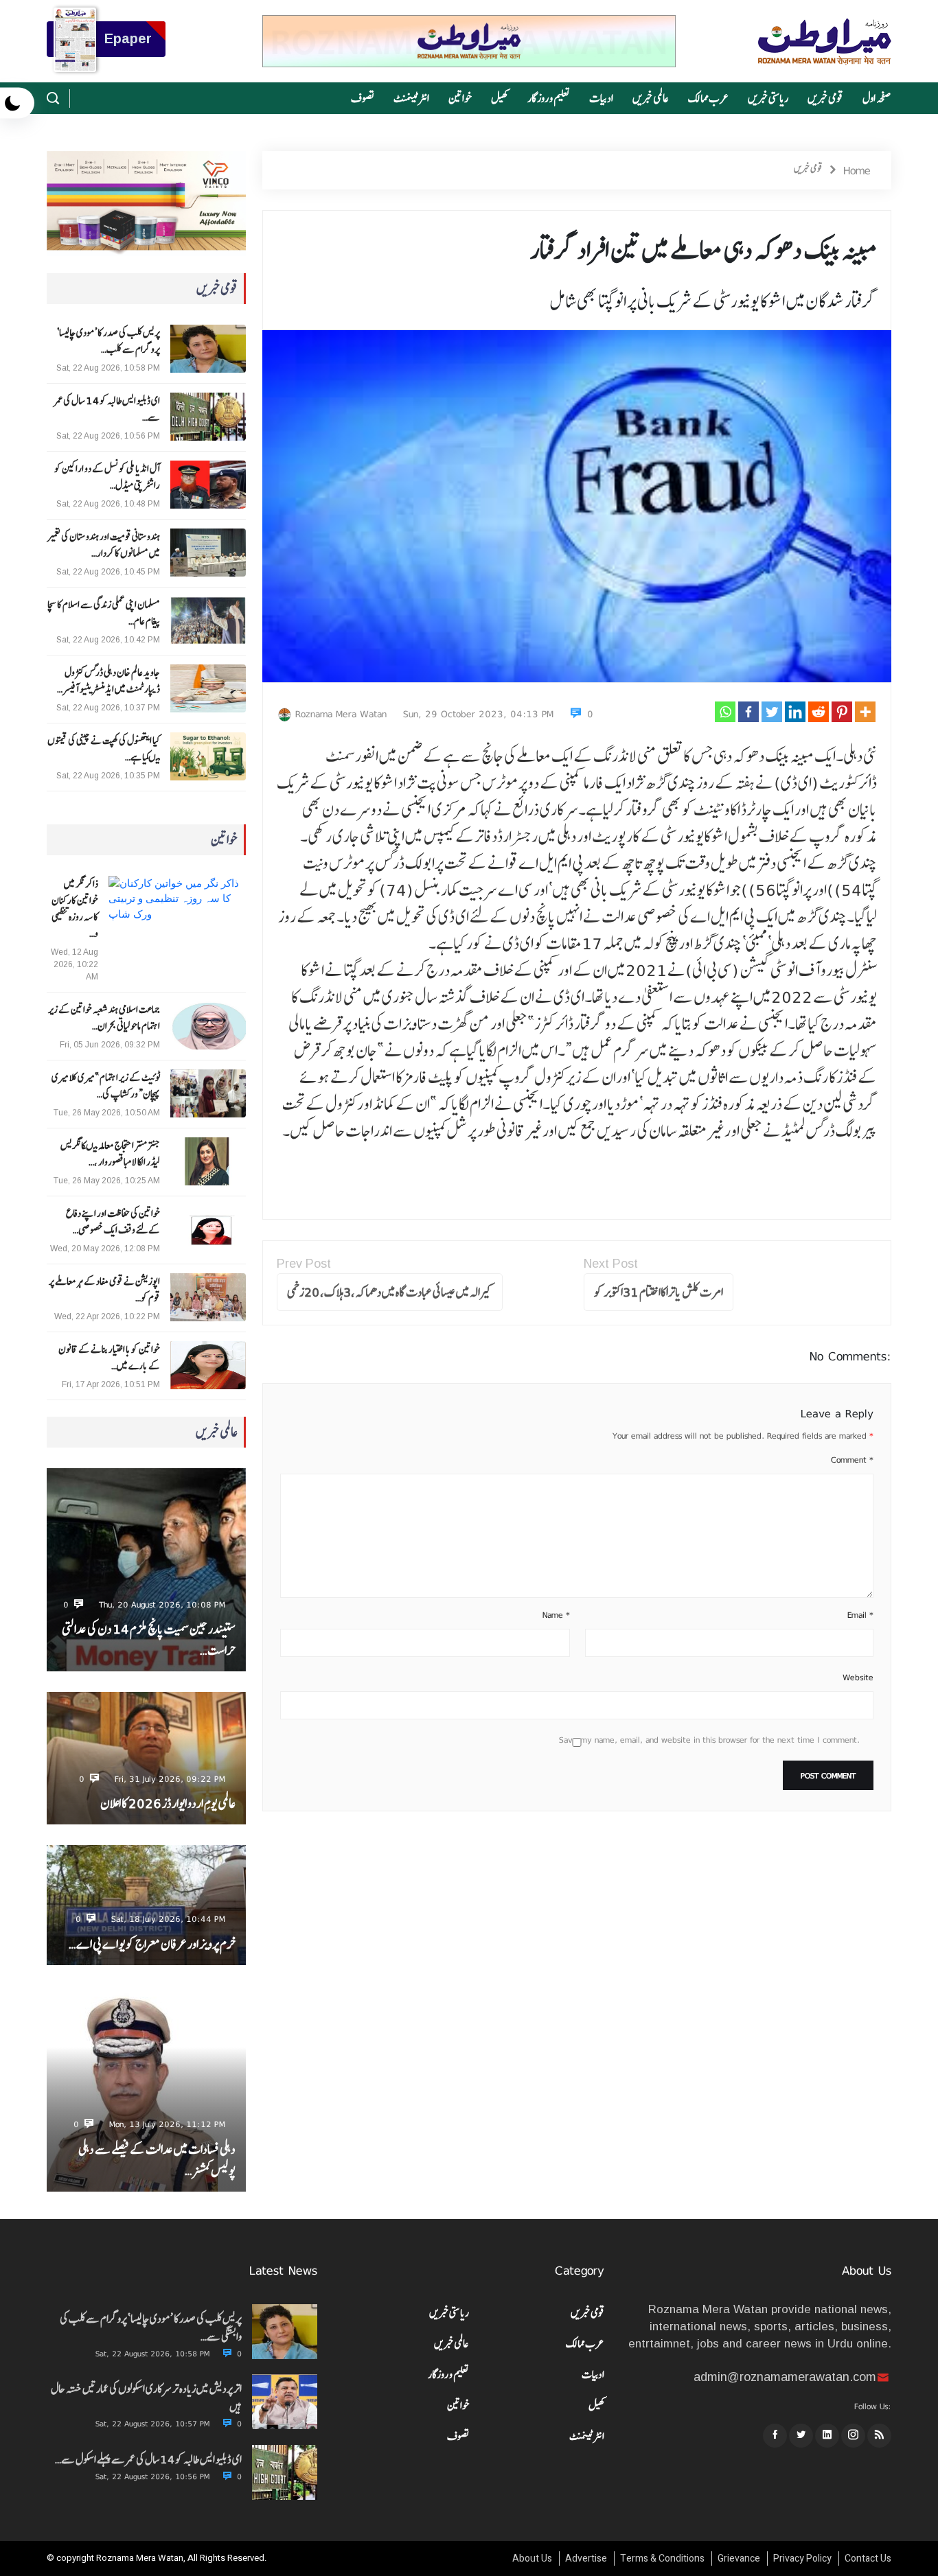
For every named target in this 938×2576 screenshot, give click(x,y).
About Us (532, 2558)
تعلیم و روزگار (549, 98)
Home (857, 170)
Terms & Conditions (662, 2558)
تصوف (363, 98)
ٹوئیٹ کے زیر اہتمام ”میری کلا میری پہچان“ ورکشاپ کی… (105, 1086)
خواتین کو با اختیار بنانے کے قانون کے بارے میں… (109, 1358)
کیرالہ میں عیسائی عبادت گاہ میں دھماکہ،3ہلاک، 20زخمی (390, 1292)
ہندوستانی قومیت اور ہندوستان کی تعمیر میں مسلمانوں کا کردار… (103, 545)
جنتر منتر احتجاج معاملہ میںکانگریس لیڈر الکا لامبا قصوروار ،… (110, 1154)
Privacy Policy (802, 2558)
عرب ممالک (708, 98)
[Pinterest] (842, 712)
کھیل (500, 98)
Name (556, 1615)
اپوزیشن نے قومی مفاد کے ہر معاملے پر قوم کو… (104, 1290)
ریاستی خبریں (768, 98)
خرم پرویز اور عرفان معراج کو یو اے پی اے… (152, 1944)
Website (858, 1678)
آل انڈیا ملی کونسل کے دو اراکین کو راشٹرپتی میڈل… (107, 477)
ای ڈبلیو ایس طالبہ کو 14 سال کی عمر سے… (107, 409)
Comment (852, 1460)
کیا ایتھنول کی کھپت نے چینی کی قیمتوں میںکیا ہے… (103, 749)
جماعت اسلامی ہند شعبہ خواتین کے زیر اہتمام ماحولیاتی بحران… (104, 1018)
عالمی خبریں (651, 98)
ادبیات (601, 98)
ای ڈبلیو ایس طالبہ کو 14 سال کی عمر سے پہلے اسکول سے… (148, 2459)
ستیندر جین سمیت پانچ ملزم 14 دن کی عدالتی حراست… (148, 1640)
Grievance (739, 2558)
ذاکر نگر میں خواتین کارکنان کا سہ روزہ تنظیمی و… (75, 909)
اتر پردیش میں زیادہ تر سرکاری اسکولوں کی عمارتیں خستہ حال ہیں (146, 2398)
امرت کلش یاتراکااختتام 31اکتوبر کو (659, 1292)
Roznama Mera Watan (341, 714)
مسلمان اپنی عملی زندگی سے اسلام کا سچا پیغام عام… (103, 613)
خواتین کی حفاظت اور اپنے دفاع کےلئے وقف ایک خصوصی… (113, 1222)
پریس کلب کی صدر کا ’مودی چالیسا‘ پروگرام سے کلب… (108, 341)
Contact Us (868, 2558)
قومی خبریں (825, 98)
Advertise (586, 2558)
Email (860, 1615)
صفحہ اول (877, 98)
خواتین (460, 98)
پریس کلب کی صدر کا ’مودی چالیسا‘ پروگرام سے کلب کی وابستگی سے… (151, 2328)
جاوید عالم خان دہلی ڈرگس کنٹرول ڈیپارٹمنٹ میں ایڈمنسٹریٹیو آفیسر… (108, 681)
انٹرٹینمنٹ (411, 98)
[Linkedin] (795, 712)
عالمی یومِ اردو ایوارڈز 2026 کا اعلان (168, 1803)
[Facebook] (748, 712)
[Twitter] (772, 712)
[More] (865, 712)
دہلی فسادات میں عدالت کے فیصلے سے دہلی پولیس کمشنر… (157, 2160)
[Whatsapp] (725, 712)
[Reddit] (819, 712)
